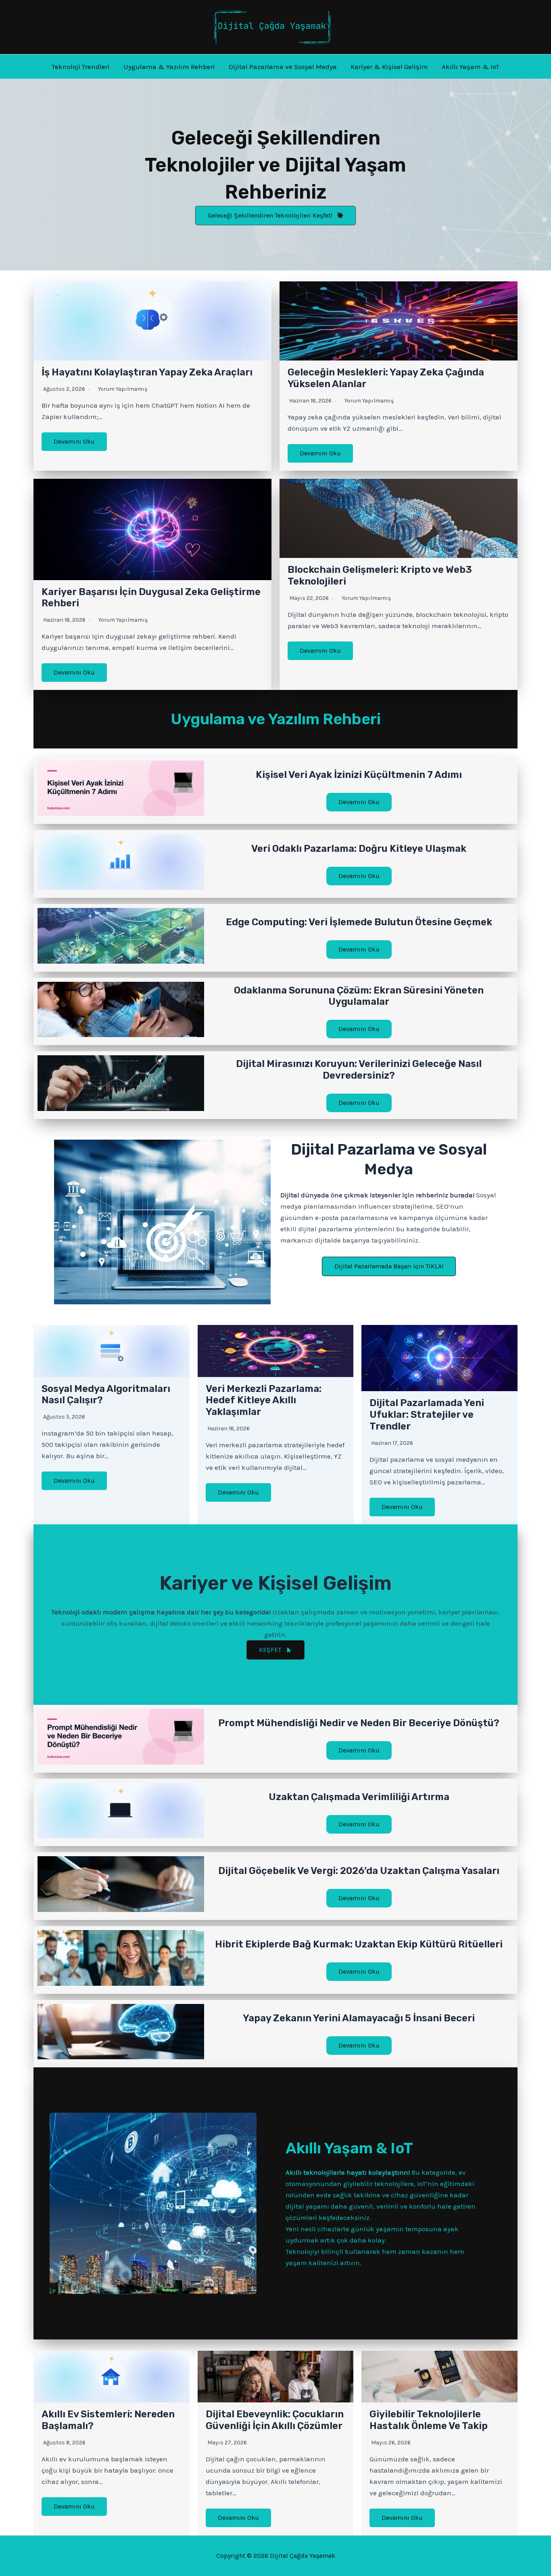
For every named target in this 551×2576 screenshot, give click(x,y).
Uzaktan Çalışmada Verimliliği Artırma (359, 1797)
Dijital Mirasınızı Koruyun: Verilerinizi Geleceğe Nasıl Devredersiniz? (359, 1070)
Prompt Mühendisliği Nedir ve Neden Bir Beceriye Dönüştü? (359, 1723)
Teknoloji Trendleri (81, 67)
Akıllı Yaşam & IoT (471, 67)
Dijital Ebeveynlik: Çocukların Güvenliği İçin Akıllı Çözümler (275, 2420)
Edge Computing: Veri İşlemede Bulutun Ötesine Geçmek (359, 922)
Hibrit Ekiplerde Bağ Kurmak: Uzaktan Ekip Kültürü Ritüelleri (359, 1944)
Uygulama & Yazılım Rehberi (169, 67)
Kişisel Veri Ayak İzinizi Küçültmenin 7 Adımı (359, 775)
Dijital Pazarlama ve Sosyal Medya (283, 67)
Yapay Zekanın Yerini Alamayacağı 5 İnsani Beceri (359, 2018)
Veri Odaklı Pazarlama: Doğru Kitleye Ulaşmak (359, 849)
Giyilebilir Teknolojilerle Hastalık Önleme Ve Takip (429, 2420)
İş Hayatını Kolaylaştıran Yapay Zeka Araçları (147, 372)
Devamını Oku (74, 441)
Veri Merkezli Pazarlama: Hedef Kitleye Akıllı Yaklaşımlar (264, 1400)
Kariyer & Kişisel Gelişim (389, 67)
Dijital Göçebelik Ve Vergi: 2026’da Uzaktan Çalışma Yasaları (359, 1871)
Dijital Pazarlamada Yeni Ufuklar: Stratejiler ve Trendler (427, 1415)
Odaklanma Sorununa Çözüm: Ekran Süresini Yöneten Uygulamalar (359, 996)
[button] (275, 216)
